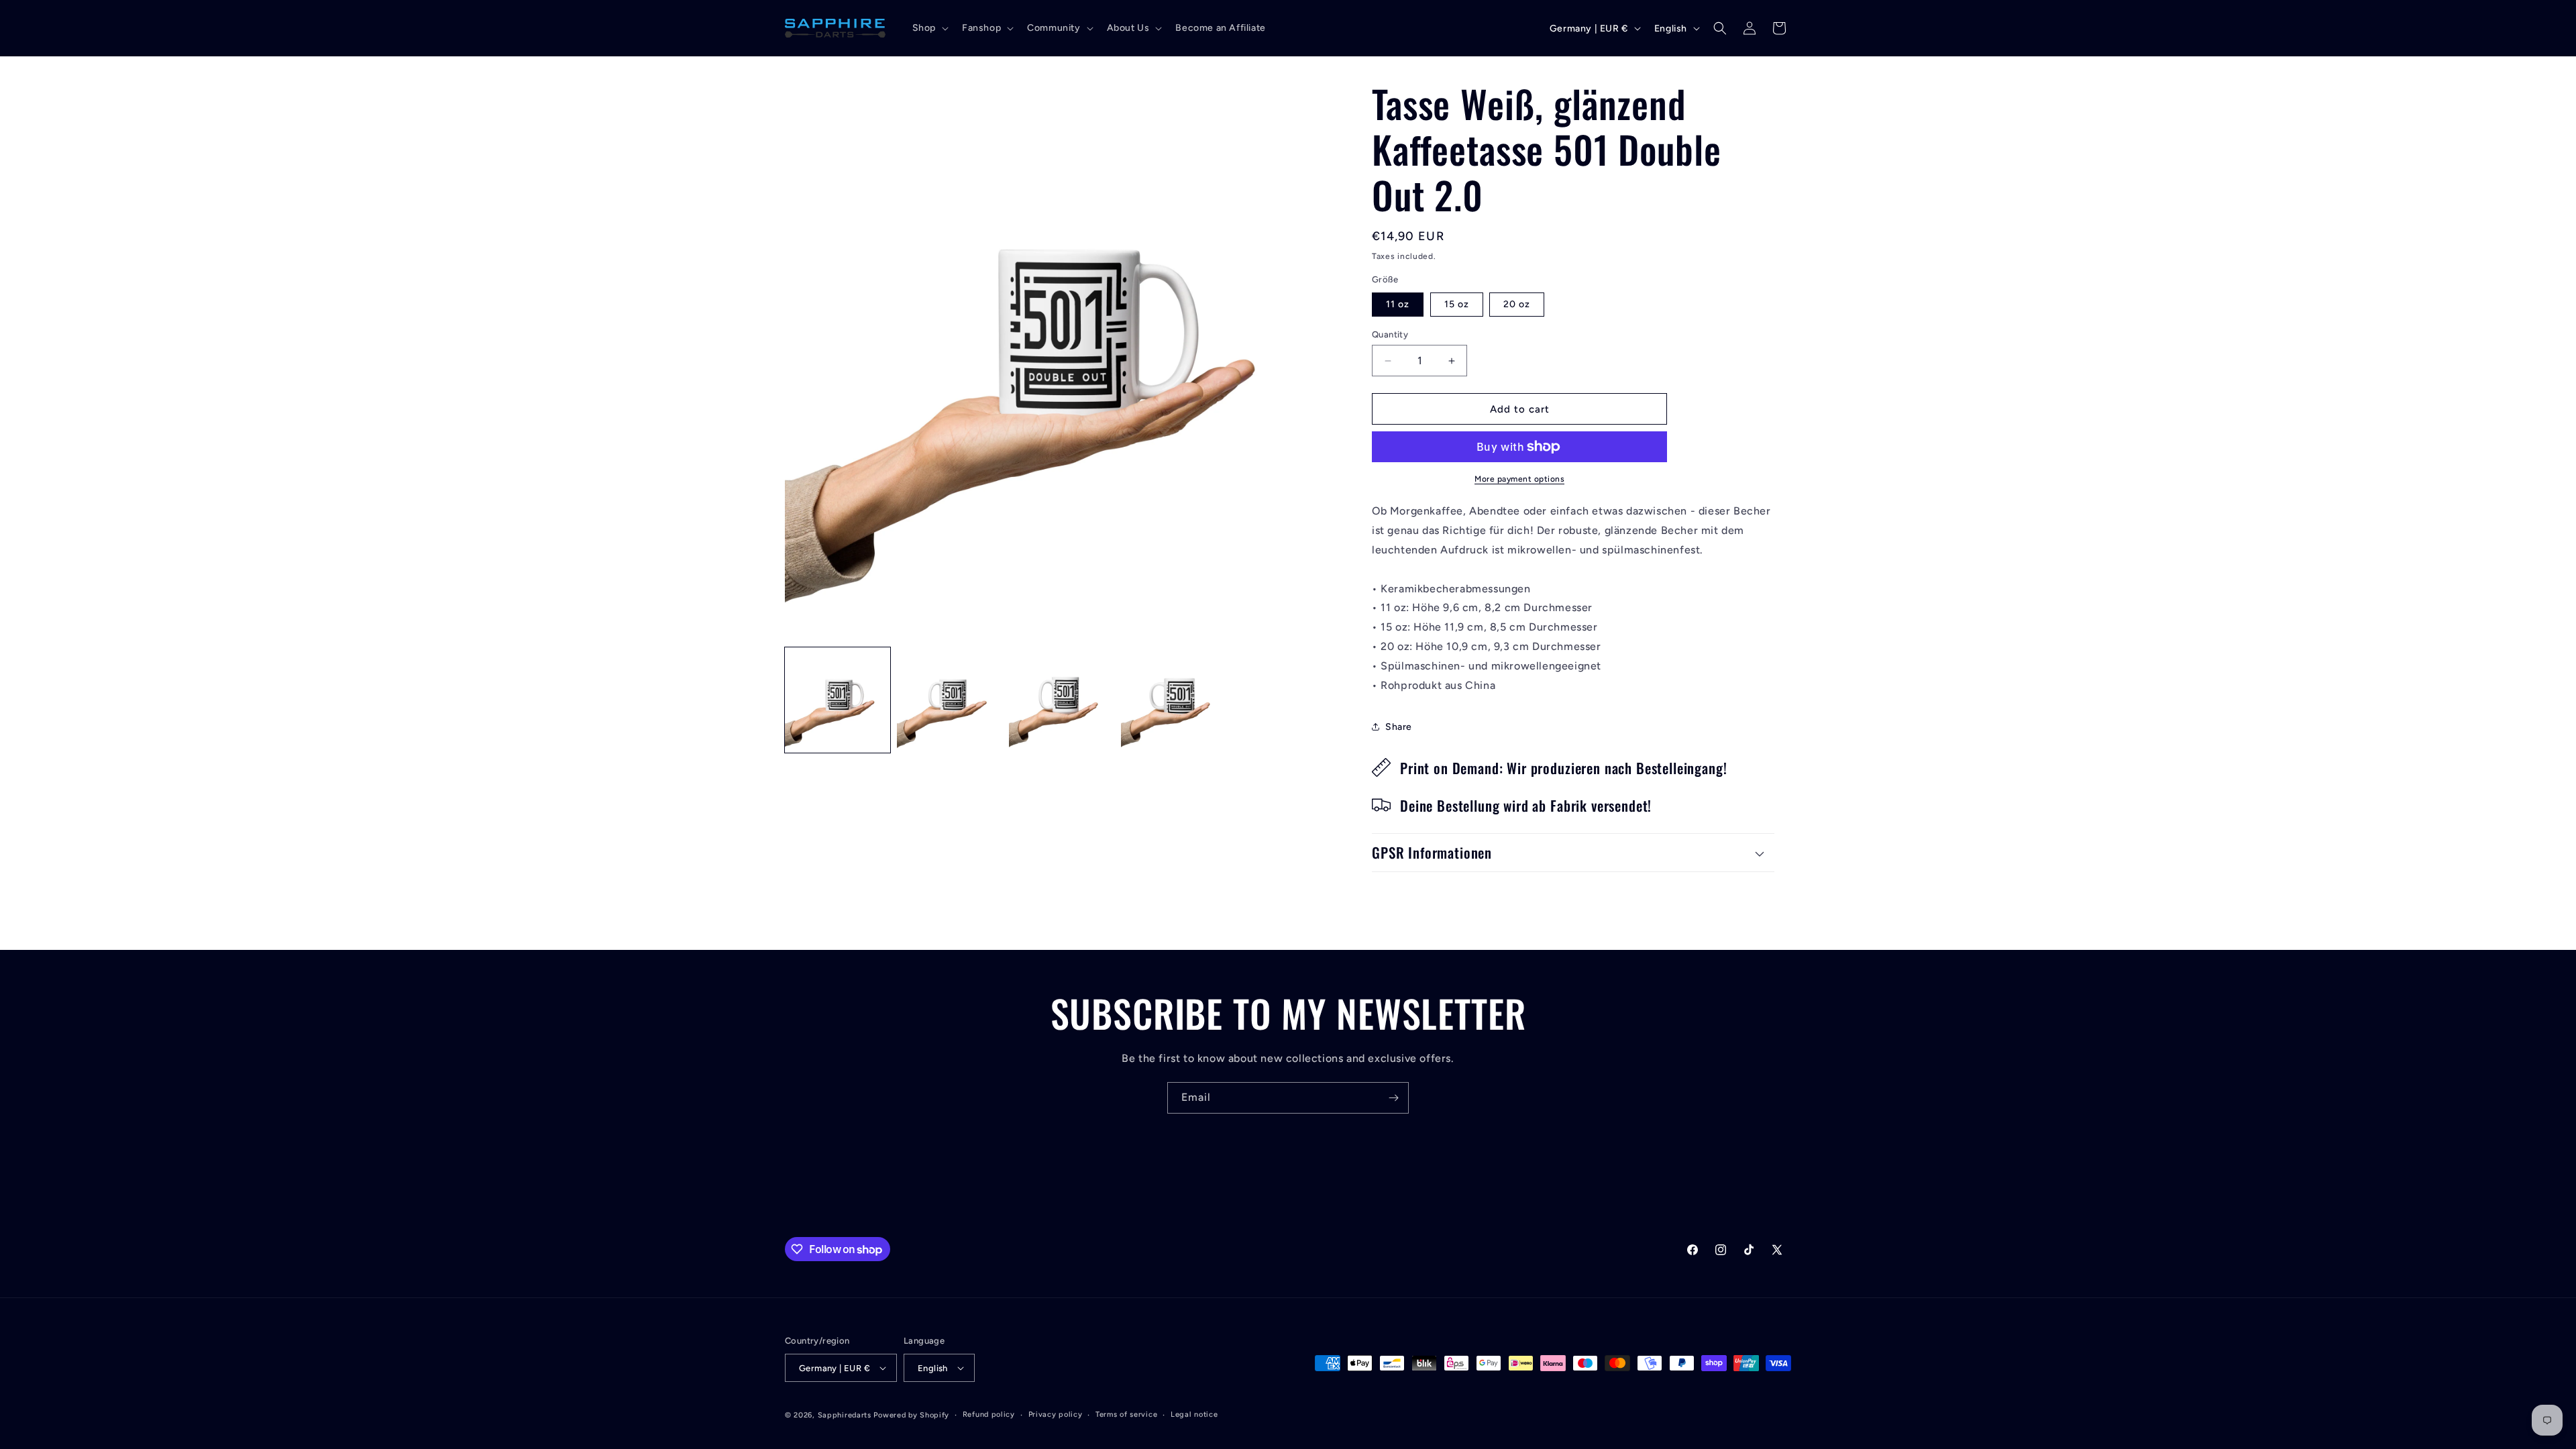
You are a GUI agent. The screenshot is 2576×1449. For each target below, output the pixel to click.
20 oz (1517, 304)
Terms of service (1126, 1414)
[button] (929, 28)
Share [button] (1399, 727)
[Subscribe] (1393, 1098)
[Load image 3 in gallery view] (950, 700)
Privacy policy (1056, 1414)
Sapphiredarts (845, 1415)
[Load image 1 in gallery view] (838, 700)
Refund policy (989, 1414)
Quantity (1390, 334)
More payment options (1519, 479)
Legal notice (1194, 1414)
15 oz (1457, 304)
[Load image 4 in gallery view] (1062, 700)
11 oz (1398, 304)
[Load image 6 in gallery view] (1174, 700)
